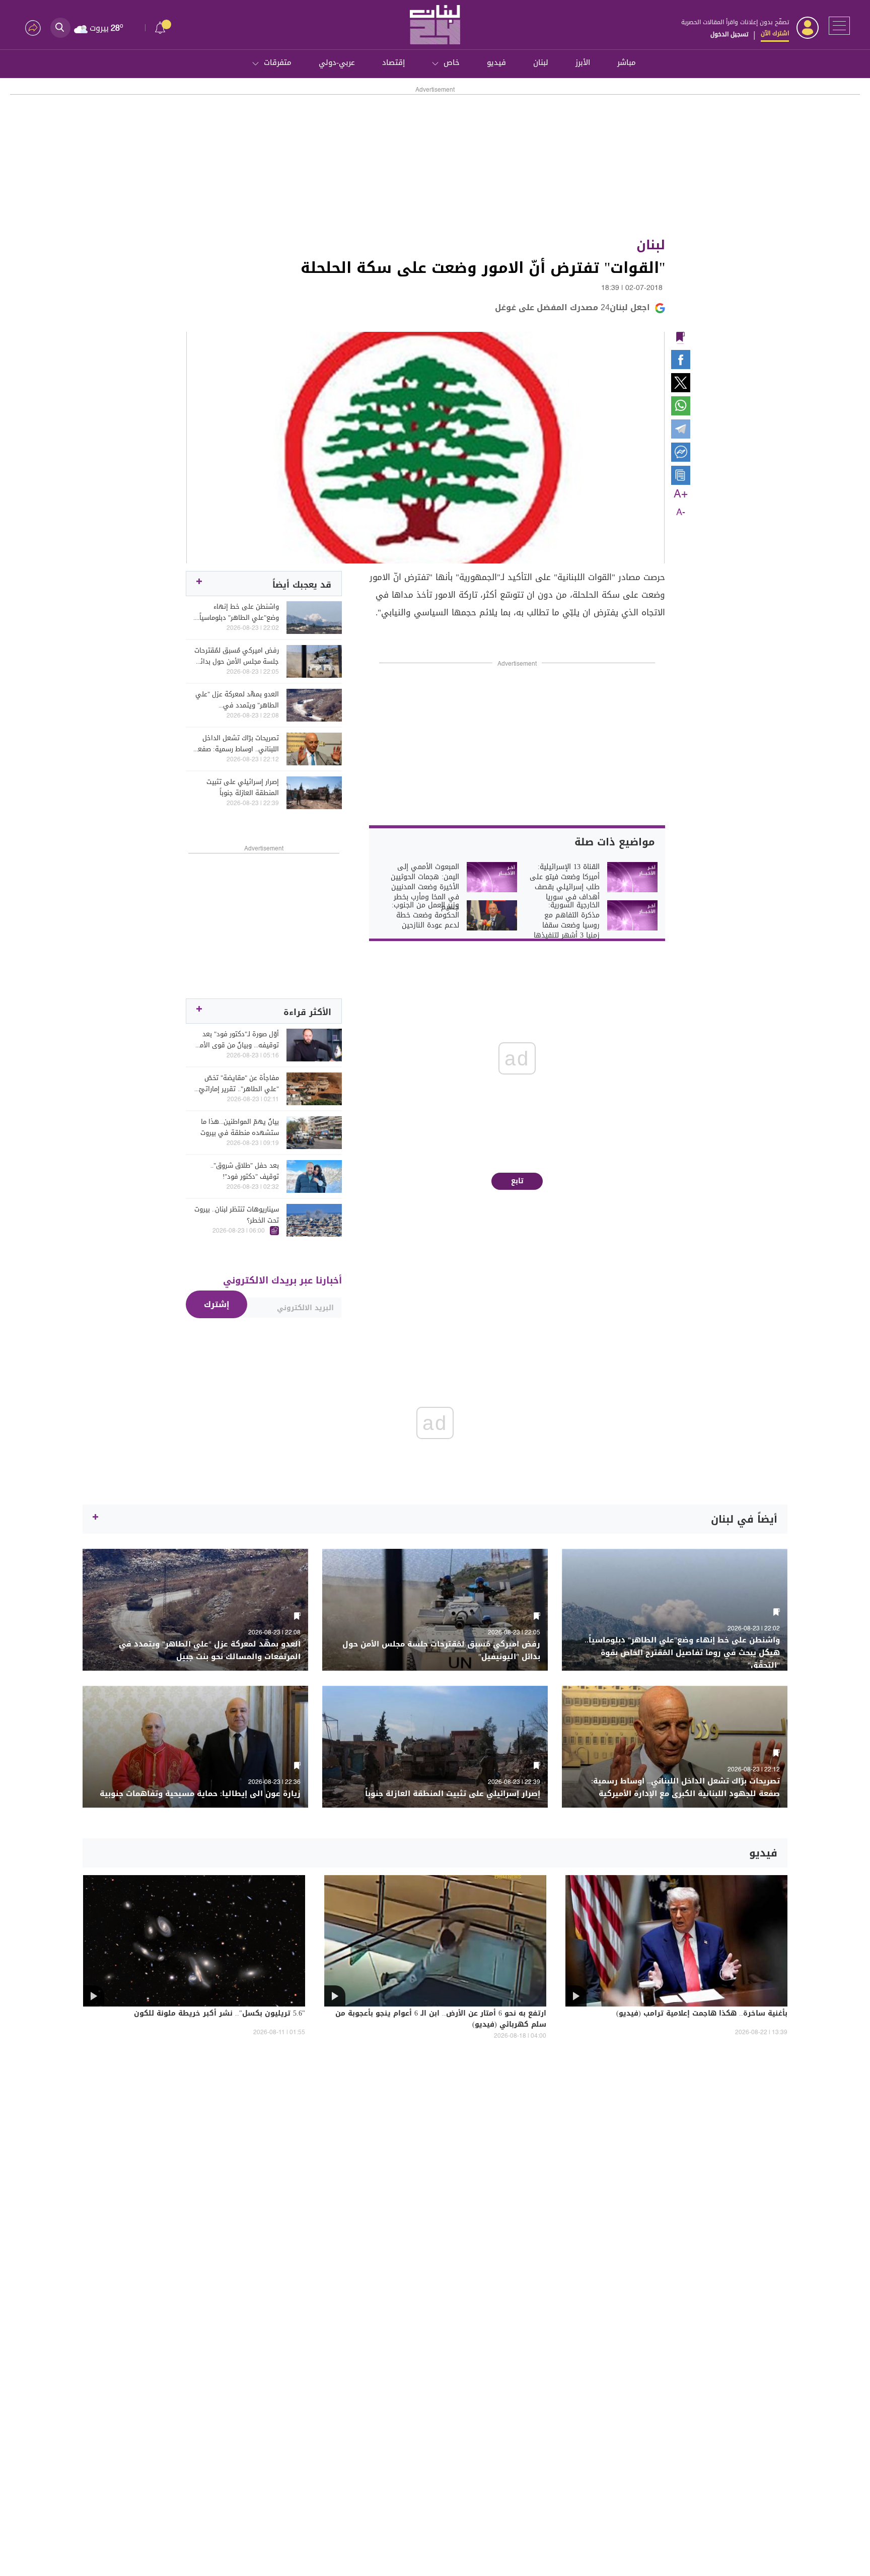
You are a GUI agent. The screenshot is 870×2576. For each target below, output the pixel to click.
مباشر (627, 62)
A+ (681, 494)
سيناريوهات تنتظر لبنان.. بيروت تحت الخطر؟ (237, 1215)
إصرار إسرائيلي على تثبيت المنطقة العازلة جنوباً (243, 788)
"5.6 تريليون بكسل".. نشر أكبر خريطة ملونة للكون (220, 2014)
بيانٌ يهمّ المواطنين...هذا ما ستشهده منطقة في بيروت (240, 1127)
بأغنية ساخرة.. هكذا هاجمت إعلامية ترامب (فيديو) (702, 2014)
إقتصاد (393, 62)
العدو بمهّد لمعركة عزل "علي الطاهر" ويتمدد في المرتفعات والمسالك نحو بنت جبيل (237, 700)
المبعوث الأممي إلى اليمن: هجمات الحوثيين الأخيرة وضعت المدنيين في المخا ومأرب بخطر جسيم (425, 887)
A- (681, 513)
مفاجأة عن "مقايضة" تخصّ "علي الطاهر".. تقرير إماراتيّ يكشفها (239, 1084)
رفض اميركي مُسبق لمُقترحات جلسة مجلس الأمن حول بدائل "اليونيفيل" (237, 656)
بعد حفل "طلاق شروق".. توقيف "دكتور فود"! (245, 1171)
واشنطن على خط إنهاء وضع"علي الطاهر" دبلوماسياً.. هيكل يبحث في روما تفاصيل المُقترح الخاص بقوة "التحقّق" (237, 612)
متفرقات (278, 62)
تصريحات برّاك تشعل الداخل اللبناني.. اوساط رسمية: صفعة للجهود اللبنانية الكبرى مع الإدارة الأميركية (236, 744)
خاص (452, 62)
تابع (517, 1181)
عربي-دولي (337, 62)
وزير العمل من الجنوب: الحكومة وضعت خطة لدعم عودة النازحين (425, 915)
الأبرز (583, 62)
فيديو (496, 62)
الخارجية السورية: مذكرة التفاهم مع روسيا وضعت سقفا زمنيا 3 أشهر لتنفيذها (567, 920)
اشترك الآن (775, 33)
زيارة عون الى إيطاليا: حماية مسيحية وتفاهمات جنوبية (200, 1794)
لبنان (541, 62)
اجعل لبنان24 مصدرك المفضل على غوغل (572, 307)
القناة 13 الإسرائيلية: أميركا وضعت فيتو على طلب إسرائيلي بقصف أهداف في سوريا (565, 882)
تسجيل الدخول (729, 34)
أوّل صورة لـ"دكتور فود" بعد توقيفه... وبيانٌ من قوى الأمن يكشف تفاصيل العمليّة (237, 1040)
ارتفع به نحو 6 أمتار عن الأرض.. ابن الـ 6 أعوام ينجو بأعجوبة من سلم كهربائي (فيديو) (441, 2020)
